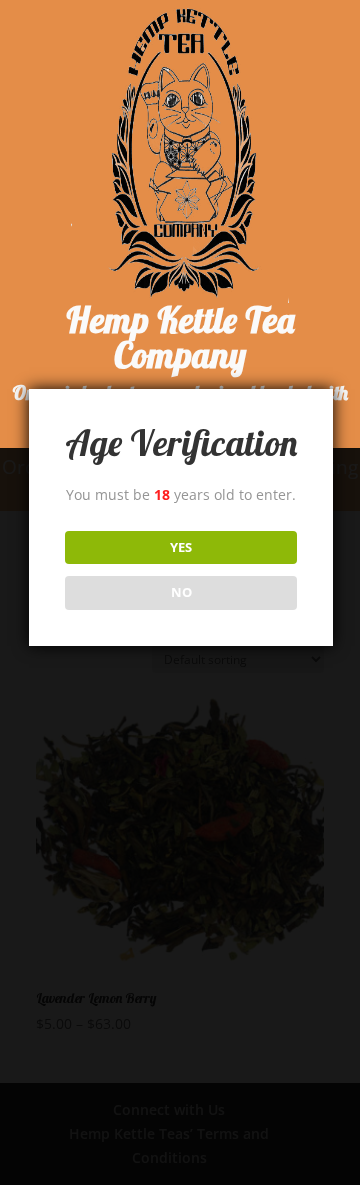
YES (181, 547)
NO (181, 592)
